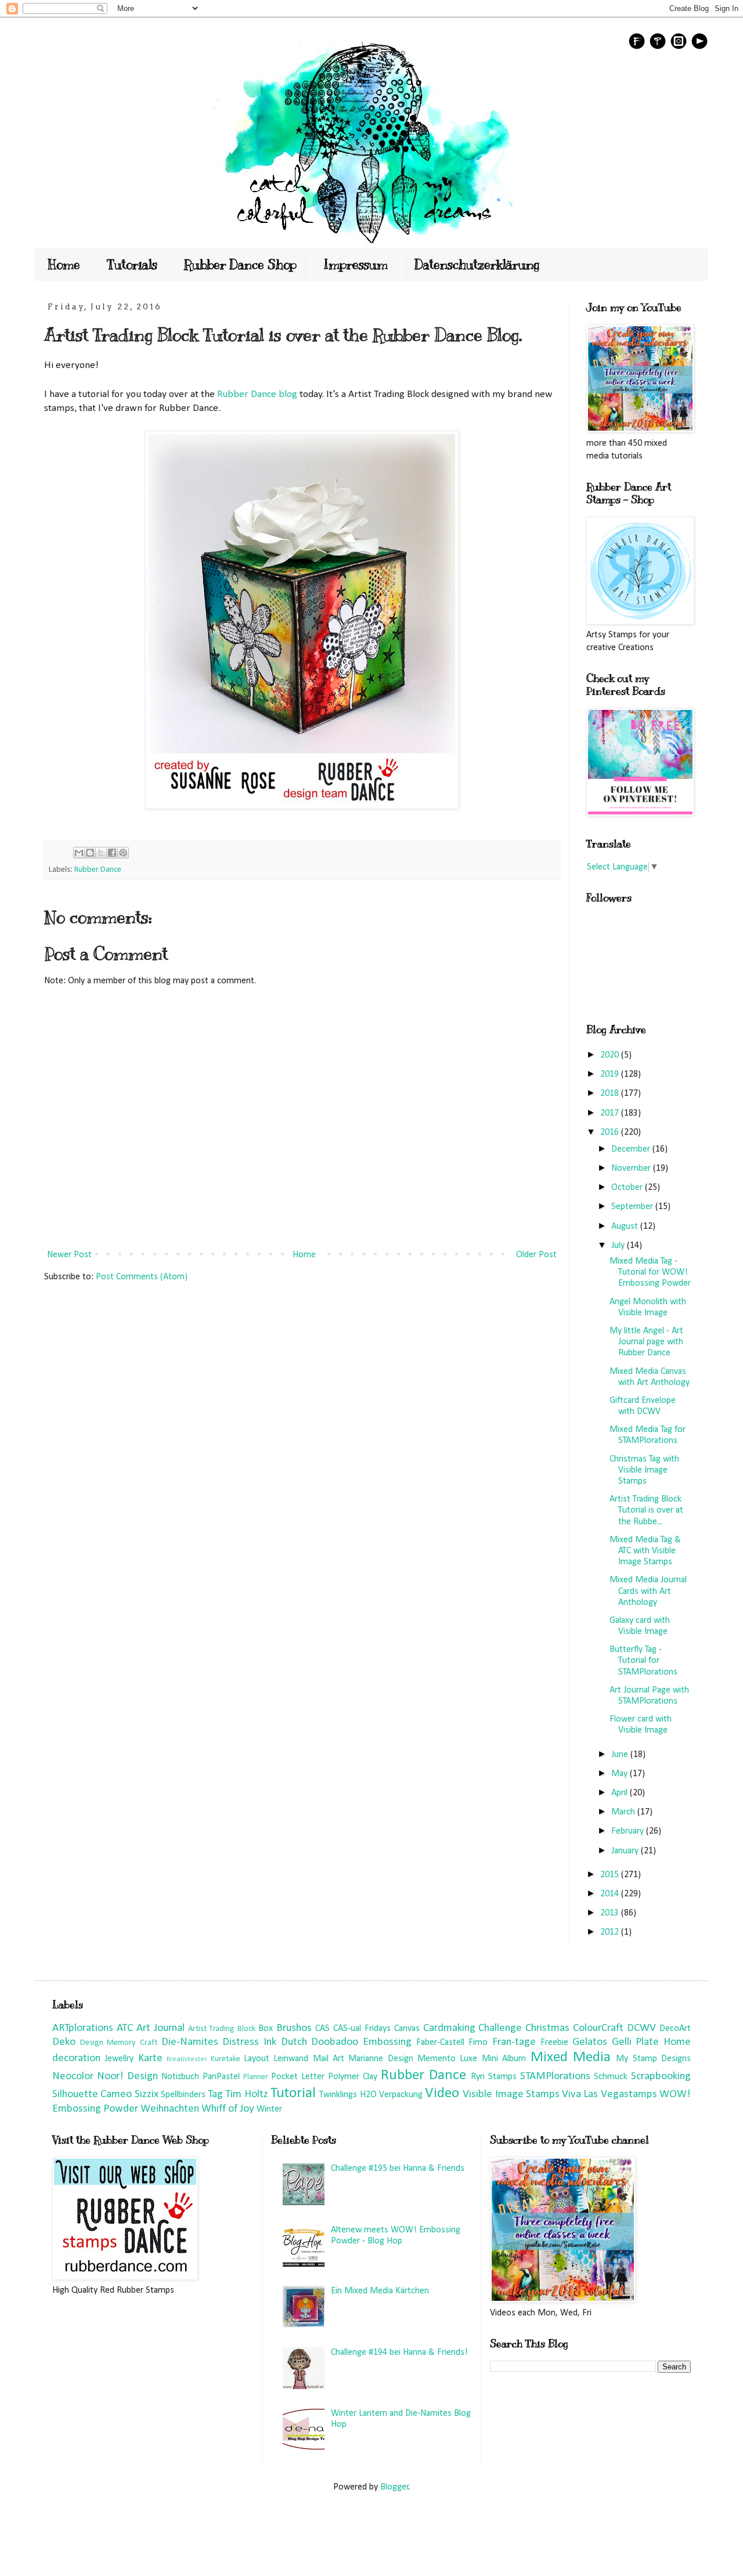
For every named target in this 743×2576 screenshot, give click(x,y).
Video (442, 2093)
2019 (611, 1074)
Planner (256, 2077)
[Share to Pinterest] (123, 853)
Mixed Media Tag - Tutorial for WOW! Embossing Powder (650, 1272)
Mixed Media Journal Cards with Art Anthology (648, 1591)
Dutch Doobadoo (320, 2042)
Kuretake (226, 2059)
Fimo (478, 2043)
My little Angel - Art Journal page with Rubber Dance (646, 1342)
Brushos (294, 2028)
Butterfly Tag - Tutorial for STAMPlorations (643, 1661)
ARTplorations (83, 2028)
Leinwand (291, 2059)
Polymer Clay (353, 2077)
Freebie (554, 2043)
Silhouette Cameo (92, 2095)
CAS (322, 2029)
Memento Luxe (447, 2059)
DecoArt (675, 2029)
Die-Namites (190, 2042)
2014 (611, 1894)
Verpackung (401, 2095)
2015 (611, 1875)
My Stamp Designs (653, 2059)
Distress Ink (249, 2042)
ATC (125, 2028)
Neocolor (73, 2077)
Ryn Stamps (494, 2077)
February (629, 1831)
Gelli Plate (636, 2042)
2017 (611, 1113)
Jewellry (119, 2059)
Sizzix (147, 2095)
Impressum (356, 264)
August (626, 1226)
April (621, 1793)
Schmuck (611, 2077)
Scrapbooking (661, 2077)
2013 (611, 1913)
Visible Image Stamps (511, 2095)
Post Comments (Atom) (142, 1277)
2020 (611, 1055)
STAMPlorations (555, 2077)
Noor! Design (127, 2077)
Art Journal (160, 2028)
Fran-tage (514, 2042)
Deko (64, 2042)
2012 (611, 1932)
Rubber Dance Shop (240, 264)
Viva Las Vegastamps (609, 2095)
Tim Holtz (246, 2095)
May (621, 1774)
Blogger (394, 2487)
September (633, 1207)
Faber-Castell (440, 2043)
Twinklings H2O (348, 2095)
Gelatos (590, 2042)
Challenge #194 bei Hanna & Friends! (399, 2353)
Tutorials (132, 264)
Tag (215, 2095)
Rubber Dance (98, 870)
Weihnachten (170, 2109)
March (624, 1812)
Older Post (536, 1255)
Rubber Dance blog (257, 394)
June (621, 1755)
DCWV (641, 2028)
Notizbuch (180, 2077)
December (632, 1149)
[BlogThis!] (90, 853)
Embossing (387, 2042)
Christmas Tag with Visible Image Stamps (644, 1470)
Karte (150, 2059)
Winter (269, 2109)
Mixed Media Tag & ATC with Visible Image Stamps (645, 1551)
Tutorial (293, 2093)
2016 (611, 1132)
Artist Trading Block (222, 2029)
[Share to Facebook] (112, 853)
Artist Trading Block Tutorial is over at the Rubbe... (646, 1510)
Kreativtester (187, 2059)
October (628, 1188)
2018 (611, 1094)
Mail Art (329, 2059)
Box (266, 2029)
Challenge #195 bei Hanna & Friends (398, 2169)
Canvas (407, 2029)
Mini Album (504, 2059)
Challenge (500, 2028)
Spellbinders (183, 2095)
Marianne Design (380, 2059)
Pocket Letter (298, 2077)
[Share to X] (101, 853)
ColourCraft (598, 2028)
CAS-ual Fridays (362, 2029)
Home (64, 264)
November (632, 1168)
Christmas (547, 2028)
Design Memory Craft (119, 2043)
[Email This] (79, 853)
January (626, 1851)
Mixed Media (571, 2057)
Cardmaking (449, 2028)
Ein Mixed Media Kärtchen (380, 2291)
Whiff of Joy (228, 2109)
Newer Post (69, 1255)
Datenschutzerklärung (477, 264)
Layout (257, 2059)
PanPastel (221, 2077)
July (619, 1246)
